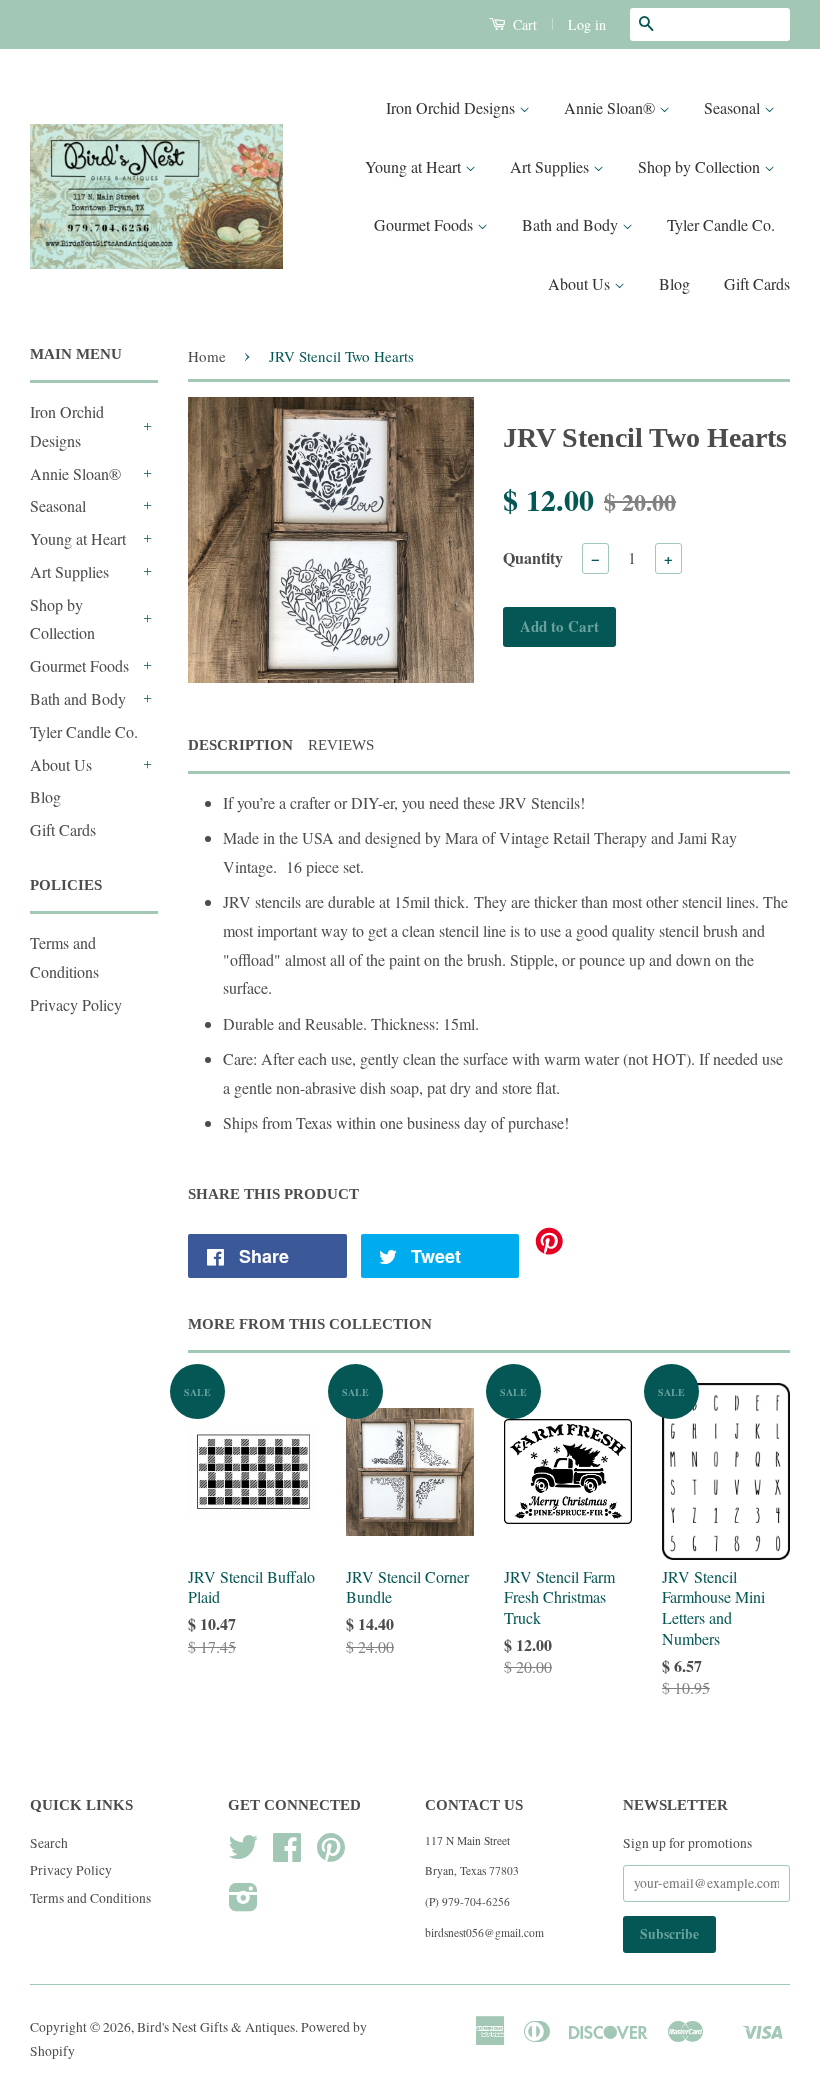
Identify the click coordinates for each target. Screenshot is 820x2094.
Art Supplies (551, 166)
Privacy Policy (76, 1004)
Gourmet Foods (425, 224)
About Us (581, 283)
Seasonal (734, 107)
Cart (523, 24)
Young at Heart (415, 166)
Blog (674, 283)
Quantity (533, 557)
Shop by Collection (701, 166)
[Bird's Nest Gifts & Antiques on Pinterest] (331, 1854)
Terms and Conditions (90, 1898)
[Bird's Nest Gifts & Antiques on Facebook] (287, 1854)
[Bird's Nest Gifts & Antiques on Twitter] (243, 1854)
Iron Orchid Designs (452, 107)
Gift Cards (757, 283)
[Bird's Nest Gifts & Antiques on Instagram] (243, 1904)
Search (49, 1843)
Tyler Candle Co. (721, 224)
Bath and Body (572, 224)
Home (207, 356)
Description (240, 745)
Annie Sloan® (611, 107)
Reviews (341, 745)
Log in (587, 24)
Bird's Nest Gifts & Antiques (216, 2027)
